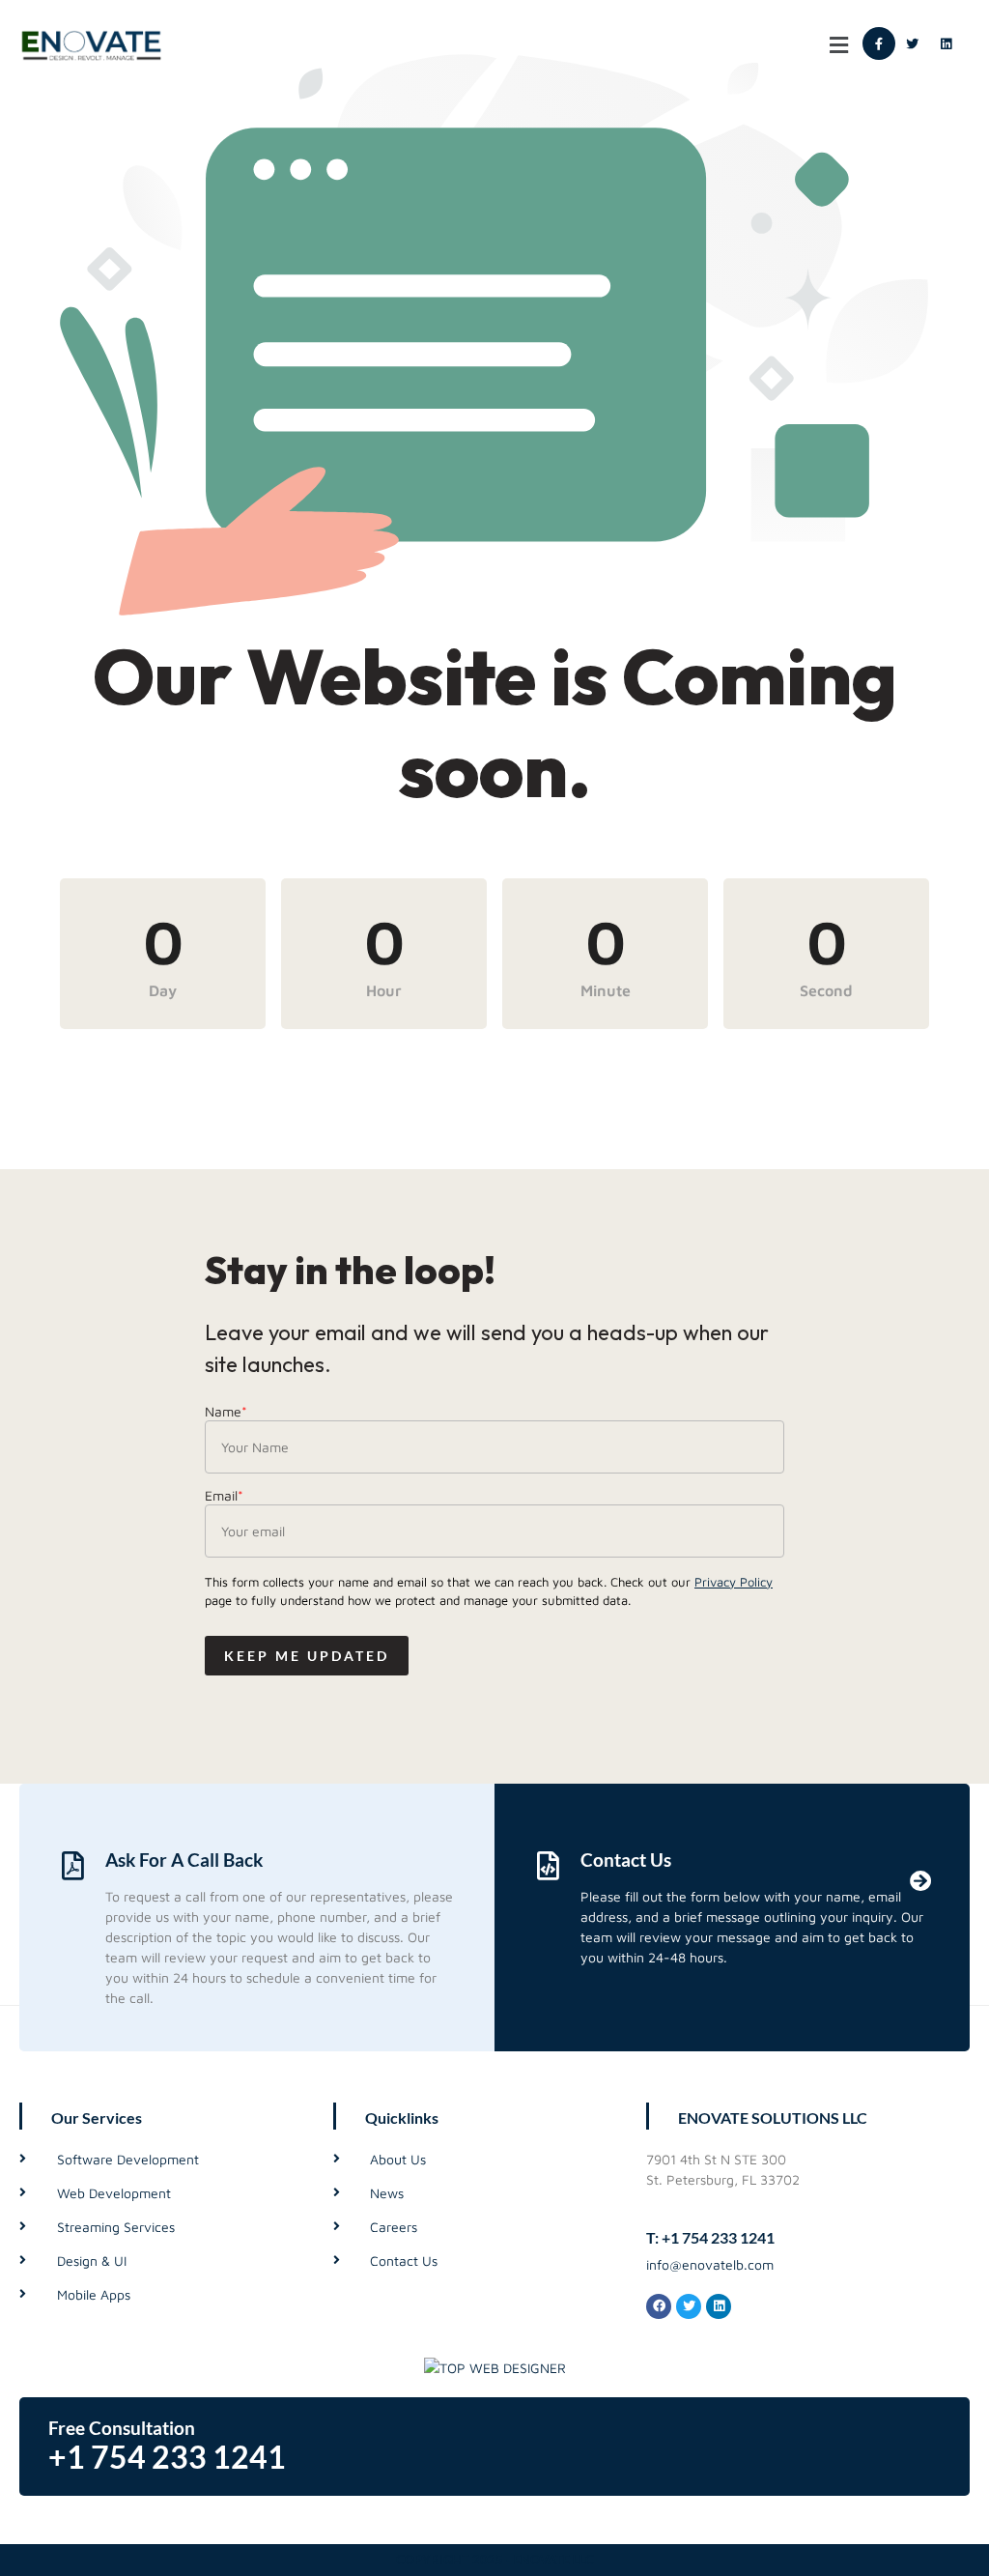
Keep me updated (307, 1656)
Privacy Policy (734, 1582)
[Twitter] (913, 43)
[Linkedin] (947, 43)
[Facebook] (659, 2306)
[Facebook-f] (879, 43)
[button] (839, 45)
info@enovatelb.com (710, 2264)
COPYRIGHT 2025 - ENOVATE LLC (495, 2560)
